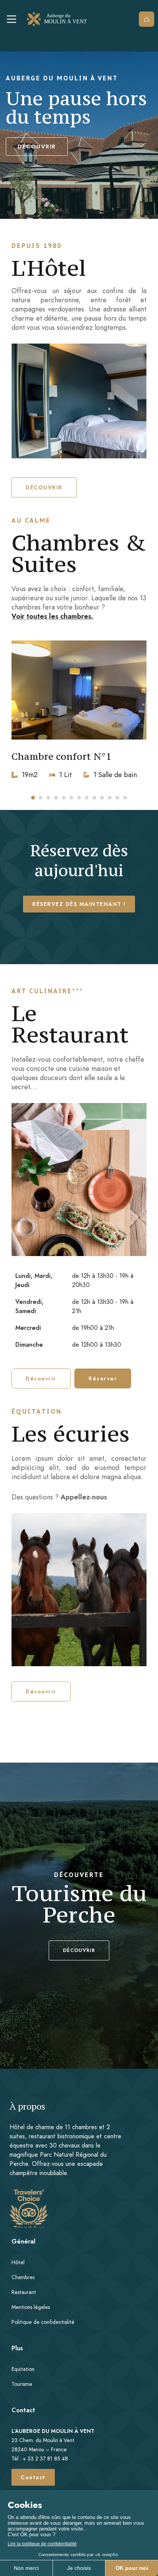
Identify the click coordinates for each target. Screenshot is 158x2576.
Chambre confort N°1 (61, 756)
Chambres (23, 2277)
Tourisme (22, 2384)
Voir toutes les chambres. (52, 616)
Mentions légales (31, 2307)
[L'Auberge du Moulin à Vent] (59, 19)
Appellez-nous (84, 1497)
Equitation (23, 2369)
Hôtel (18, 2262)
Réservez (146, 19)
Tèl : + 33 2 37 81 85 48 (40, 2459)
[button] (44, 487)
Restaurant (24, 2292)
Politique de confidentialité (43, 2322)
